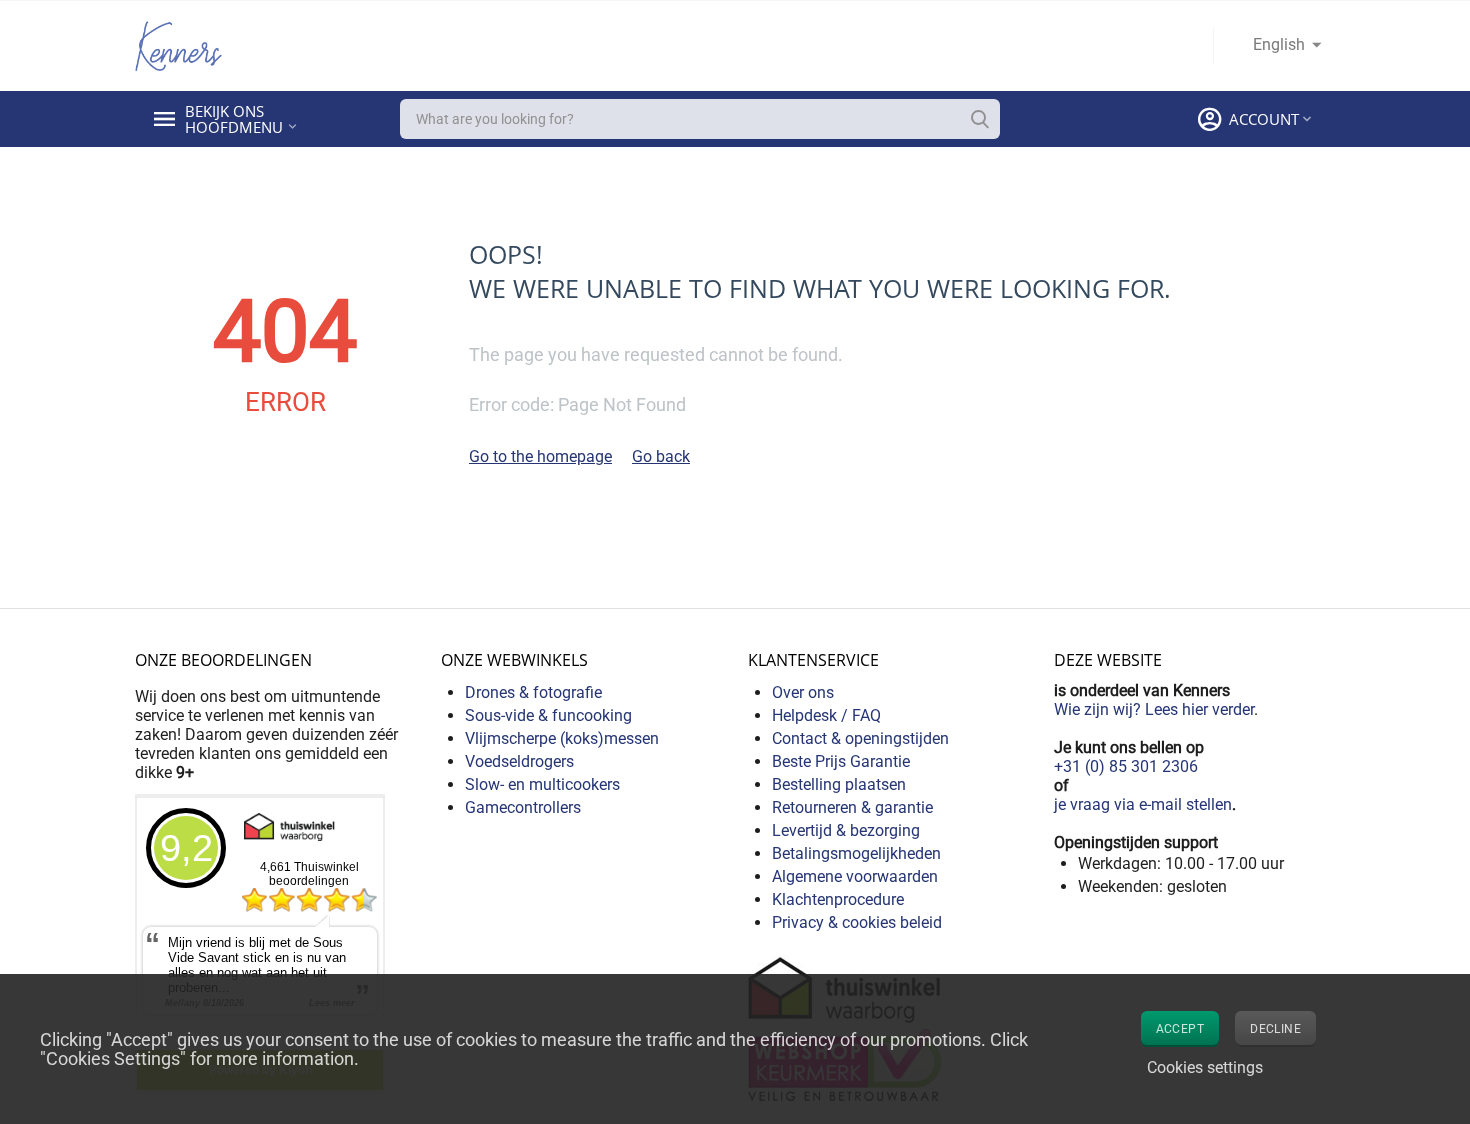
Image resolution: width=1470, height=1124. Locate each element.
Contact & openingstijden (860, 738)
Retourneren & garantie (852, 807)
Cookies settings (1205, 1067)
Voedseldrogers (519, 761)
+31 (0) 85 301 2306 (1126, 766)
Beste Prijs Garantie (841, 761)
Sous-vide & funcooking (548, 715)
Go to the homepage (540, 456)
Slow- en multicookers (542, 784)
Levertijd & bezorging (846, 830)
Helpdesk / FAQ (826, 715)
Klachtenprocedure (838, 899)
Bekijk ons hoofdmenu (234, 119)
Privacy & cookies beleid (857, 922)
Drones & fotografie (533, 692)
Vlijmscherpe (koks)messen (562, 738)
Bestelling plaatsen (839, 784)
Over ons (803, 692)
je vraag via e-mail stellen (1143, 804)
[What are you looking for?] (980, 119)
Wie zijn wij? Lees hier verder (1154, 709)
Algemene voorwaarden (855, 876)
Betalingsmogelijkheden (856, 853)
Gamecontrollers (523, 807)
